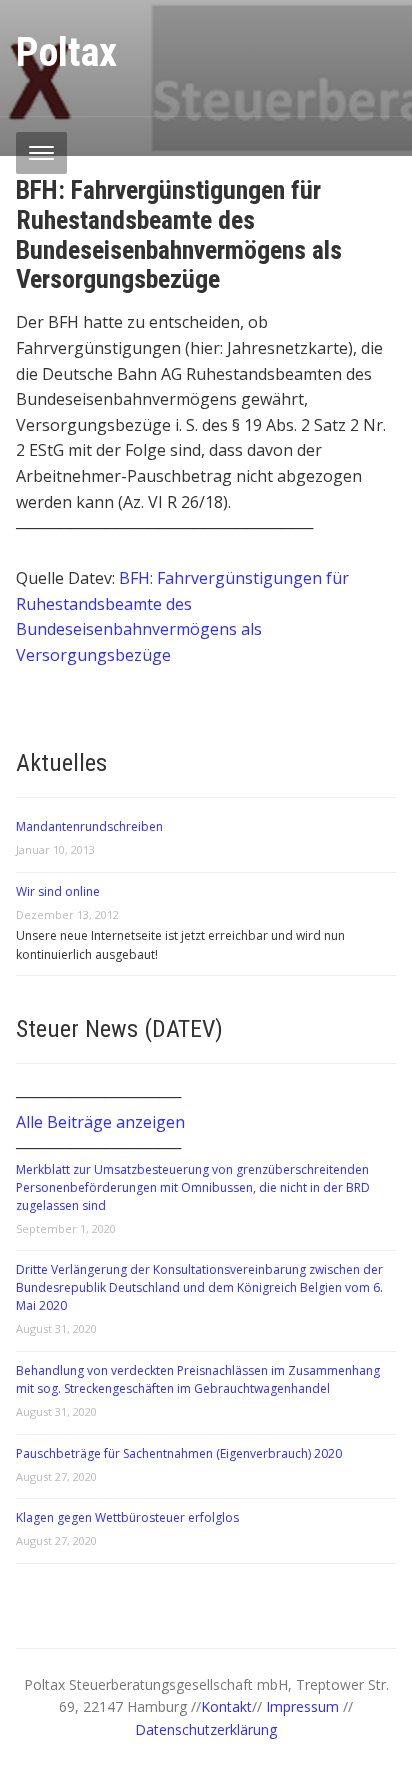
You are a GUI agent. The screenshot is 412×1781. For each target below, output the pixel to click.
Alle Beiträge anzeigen (100, 1122)
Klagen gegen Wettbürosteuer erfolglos (127, 1517)
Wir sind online (58, 891)
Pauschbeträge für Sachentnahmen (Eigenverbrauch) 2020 (179, 1453)
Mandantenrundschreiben (89, 826)
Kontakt (226, 1706)
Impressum (304, 1706)
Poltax (66, 52)
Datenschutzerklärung (206, 1729)
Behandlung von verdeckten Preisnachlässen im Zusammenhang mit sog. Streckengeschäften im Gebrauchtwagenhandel (198, 1379)
